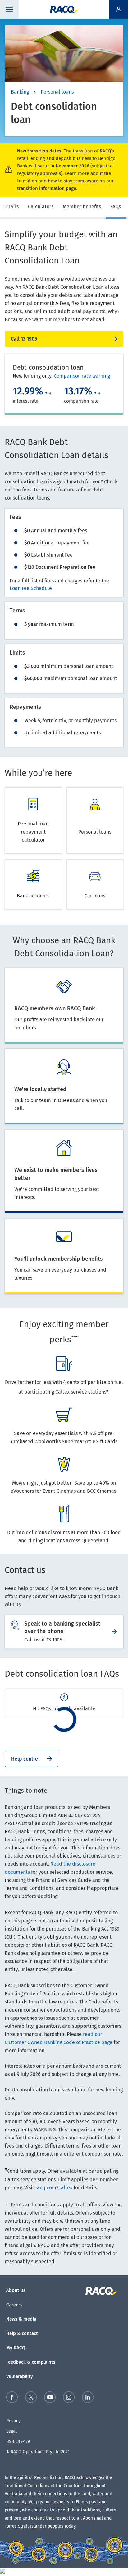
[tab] (41, 208)
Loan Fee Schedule (31, 588)
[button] (9, 9)
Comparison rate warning (82, 376)
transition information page (47, 188)
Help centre (25, 1759)
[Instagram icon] (69, 2398)
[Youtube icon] (50, 2398)
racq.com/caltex (54, 2188)
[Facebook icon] (12, 2398)
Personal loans (57, 92)
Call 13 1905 (24, 339)
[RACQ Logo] (105, 2291)
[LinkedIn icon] (88, 2398)
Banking (20, 92)
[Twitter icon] (31, 2398)
